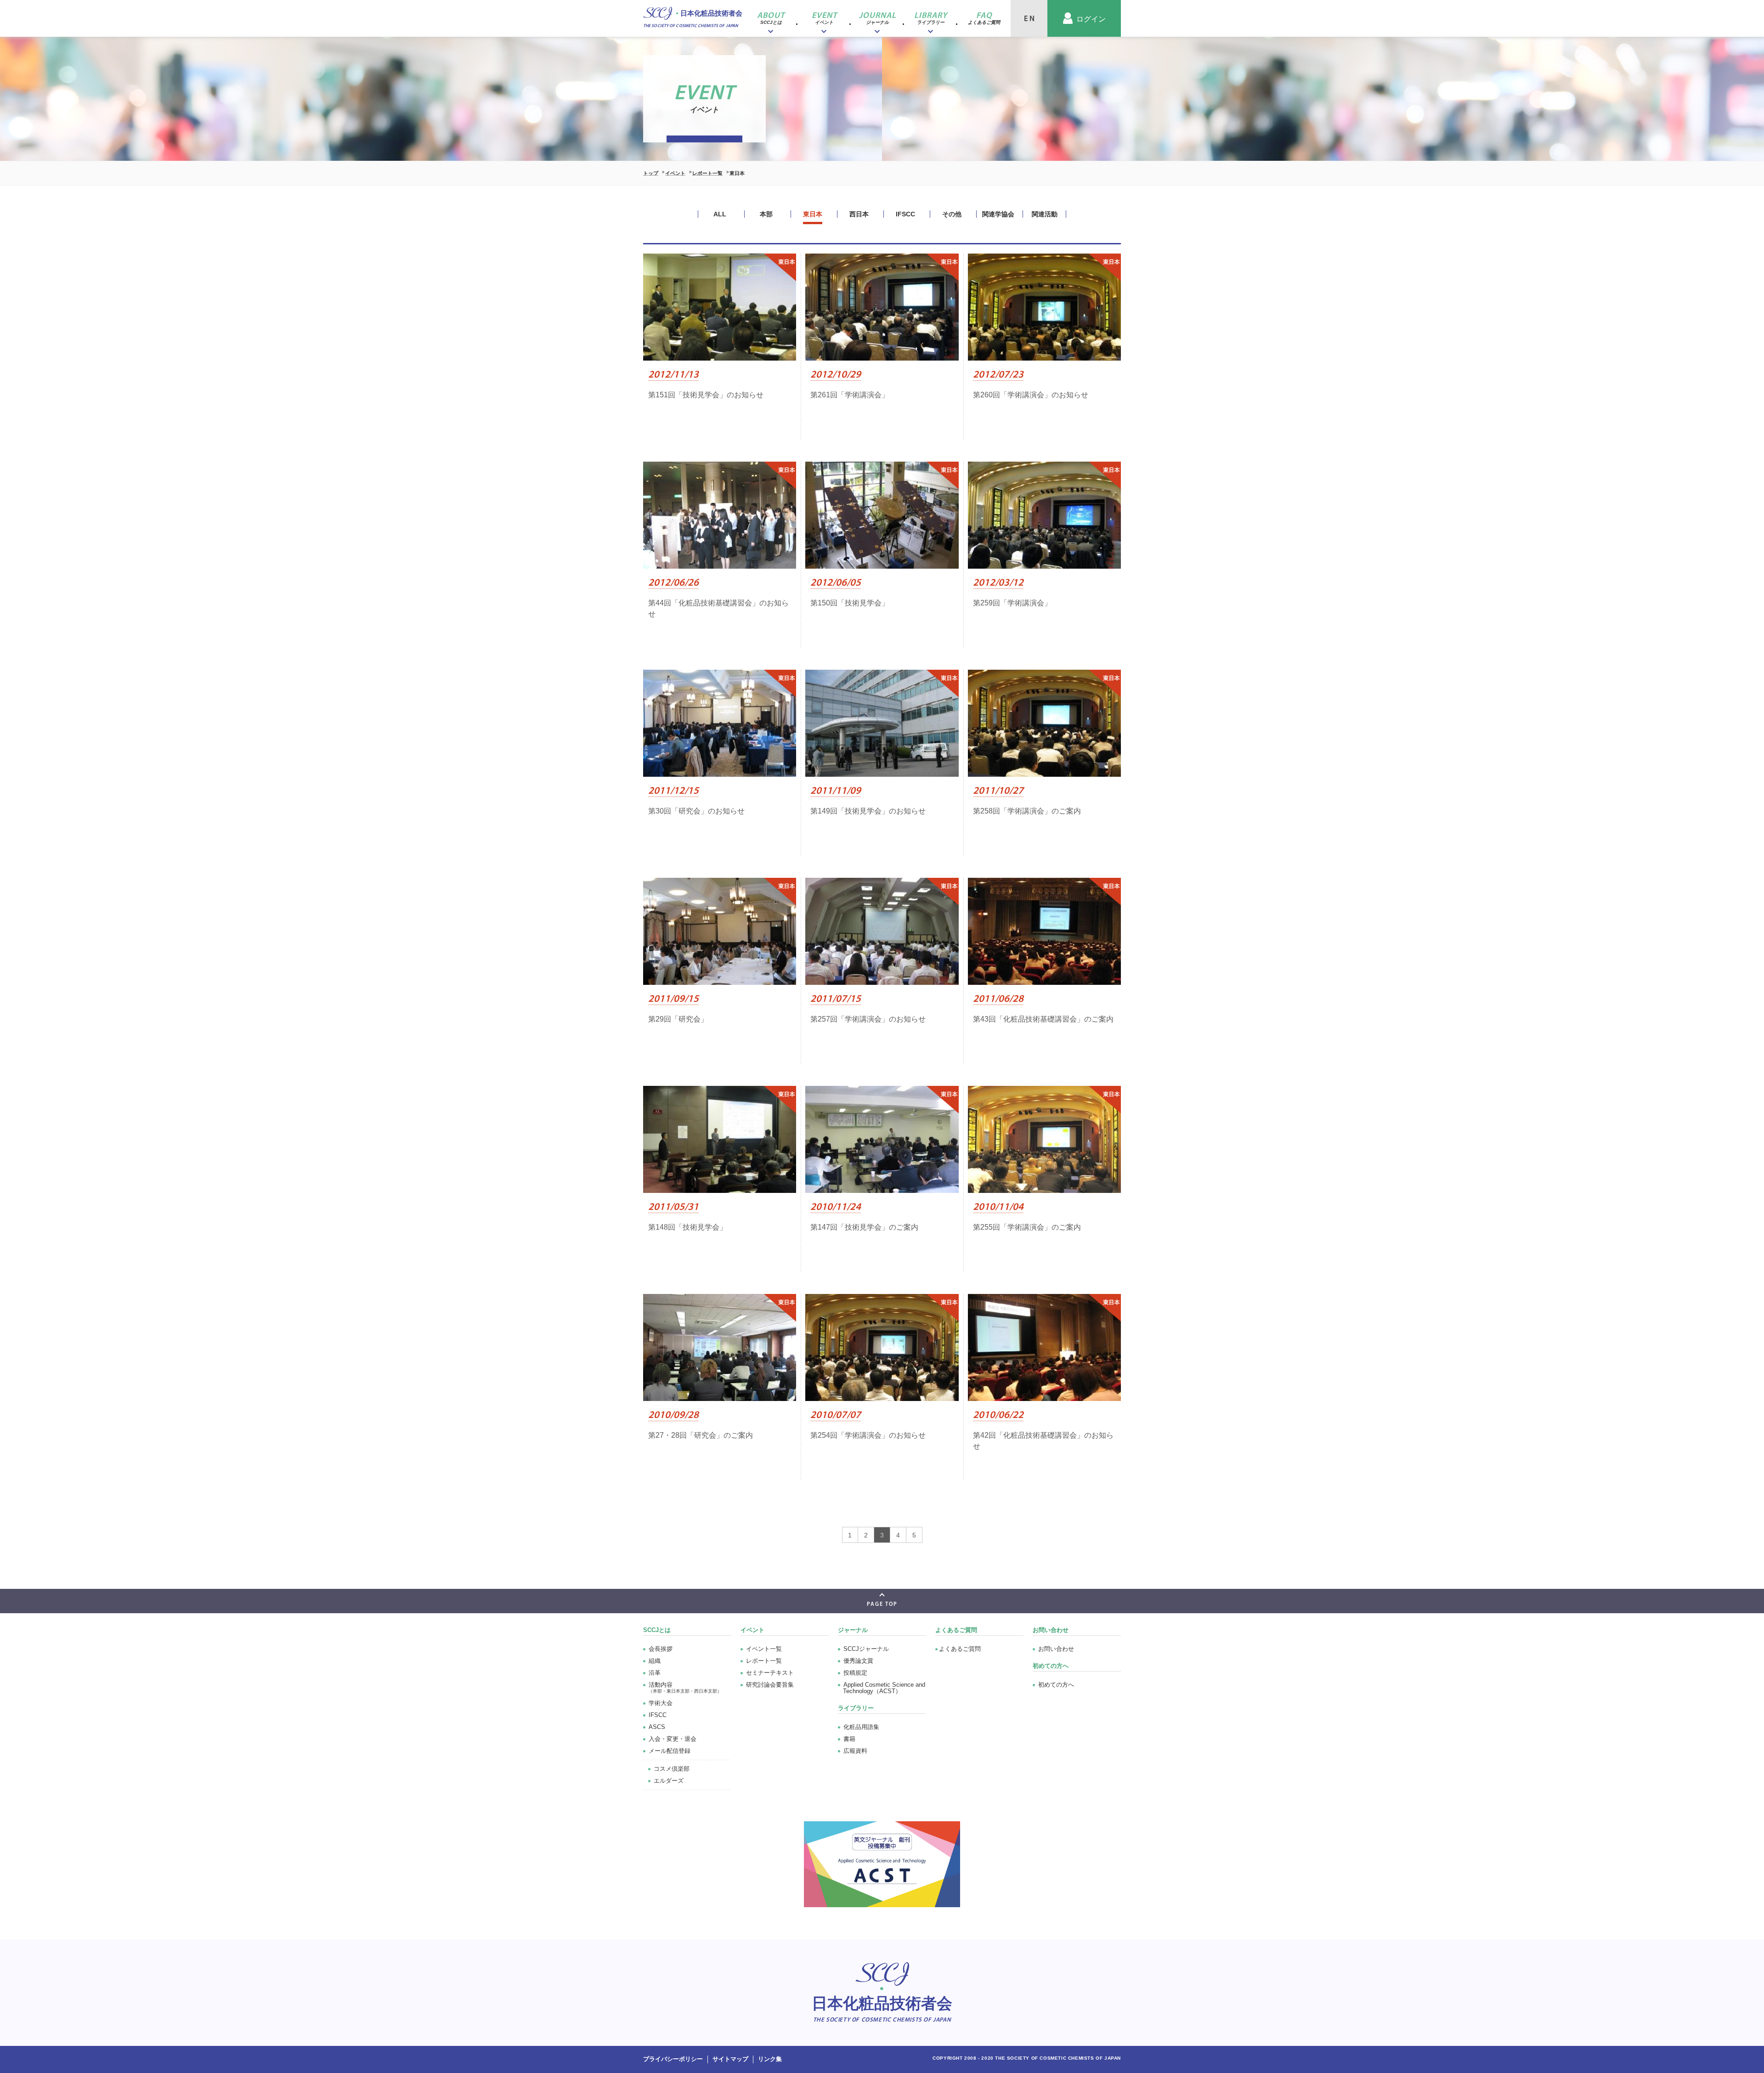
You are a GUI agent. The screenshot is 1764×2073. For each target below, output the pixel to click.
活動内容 (685, 1687)
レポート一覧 (707, 173)
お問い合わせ (1056, 1649)
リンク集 (770, 2059)
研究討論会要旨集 (770, 1685)
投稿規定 (855, 1673)
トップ (651, 173)
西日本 (859, 214)
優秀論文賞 (858, 1661)
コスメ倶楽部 (672, 1769)
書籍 (849, 1739)
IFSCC (905, 214)
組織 (655, 1661)
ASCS (657, 1727)
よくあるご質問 (956, 1630)
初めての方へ (1056, 1685)
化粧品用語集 (861, 1727)
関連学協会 (998, 214)
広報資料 (855, 1751)
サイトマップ (730, 2059)
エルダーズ (669, 1781)
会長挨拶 (661, 1649)
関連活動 (1045, 214)
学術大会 (661, 1703)
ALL (720, 214)
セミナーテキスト (770, 1673)
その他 (952, 214)
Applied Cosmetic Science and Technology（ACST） (884, 1688)
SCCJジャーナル (866, 1649)
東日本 (813, 214)
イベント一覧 (764, 1649)
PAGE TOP (882, 1604)
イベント (675, 173)
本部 (766, 214)
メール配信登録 (670, 1751)
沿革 (655, 1673)
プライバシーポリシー (673, 2059)
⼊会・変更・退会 (673, 1739)
